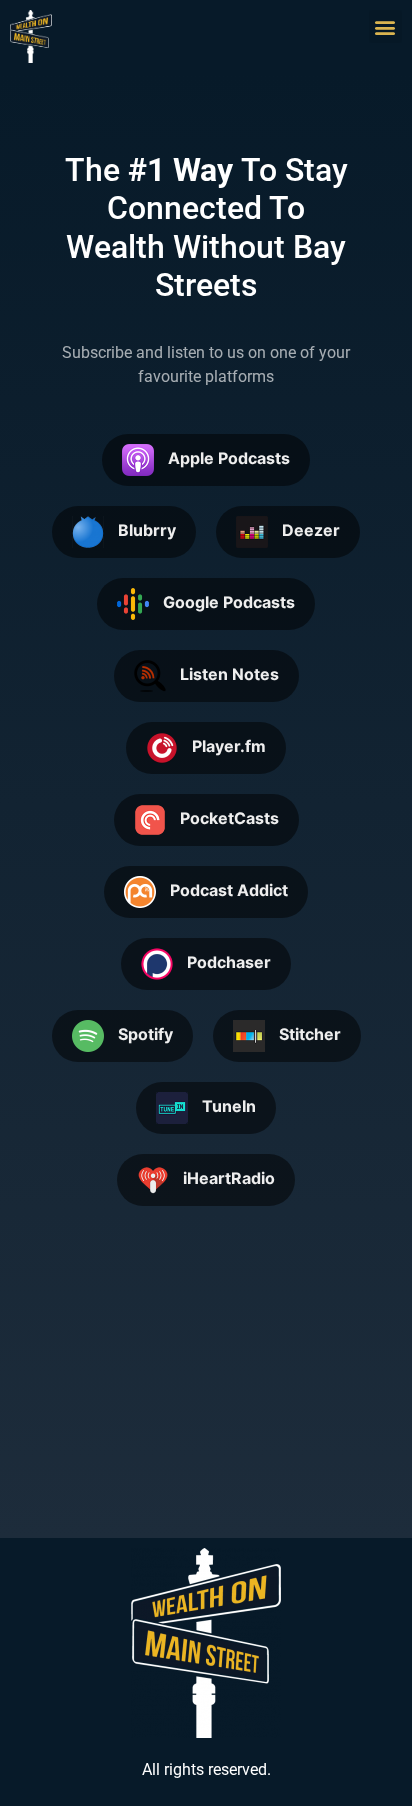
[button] (385, 26)
